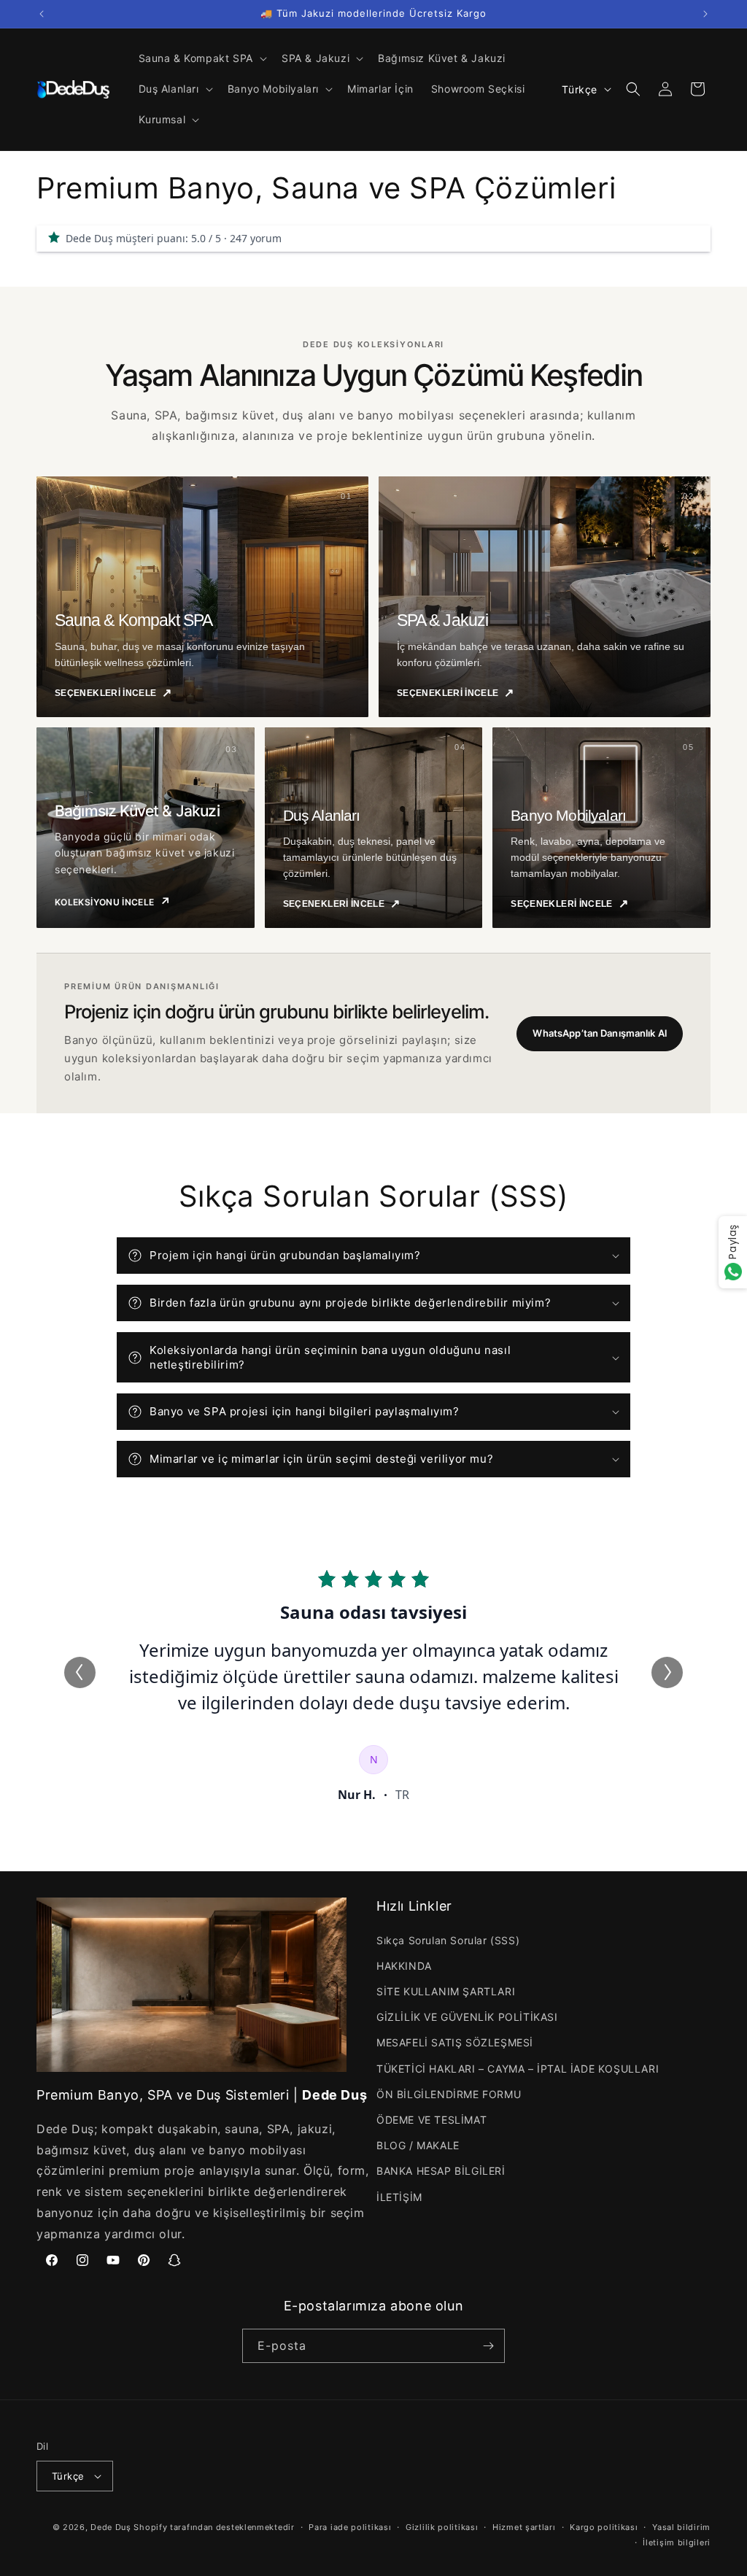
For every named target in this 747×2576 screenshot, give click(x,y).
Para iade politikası (350, 2527)
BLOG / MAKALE (418, 2145)
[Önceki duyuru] (42, 14)
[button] (201, 58)
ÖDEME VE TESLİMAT (431, 2120)
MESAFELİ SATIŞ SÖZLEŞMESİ (455, 2042)
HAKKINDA (404, 1966)
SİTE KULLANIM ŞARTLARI (446, 1991)
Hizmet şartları (524, 2527)
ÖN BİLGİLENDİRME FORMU (449, 2094)
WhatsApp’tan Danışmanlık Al (600, 1033)
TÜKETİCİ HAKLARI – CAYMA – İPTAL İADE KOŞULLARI (518, 2069)
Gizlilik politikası (442, 2527)
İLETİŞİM (399, 2197)
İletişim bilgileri (677, 2542)
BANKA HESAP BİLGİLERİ (441, 2171)
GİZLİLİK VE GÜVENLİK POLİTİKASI (467, 2017)
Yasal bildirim (681, 2527)
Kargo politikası (604, 2527)
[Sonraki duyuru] (705, 14)
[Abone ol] (488, 2346)
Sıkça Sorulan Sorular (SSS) (448, 1940)
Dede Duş (111, 2527)
